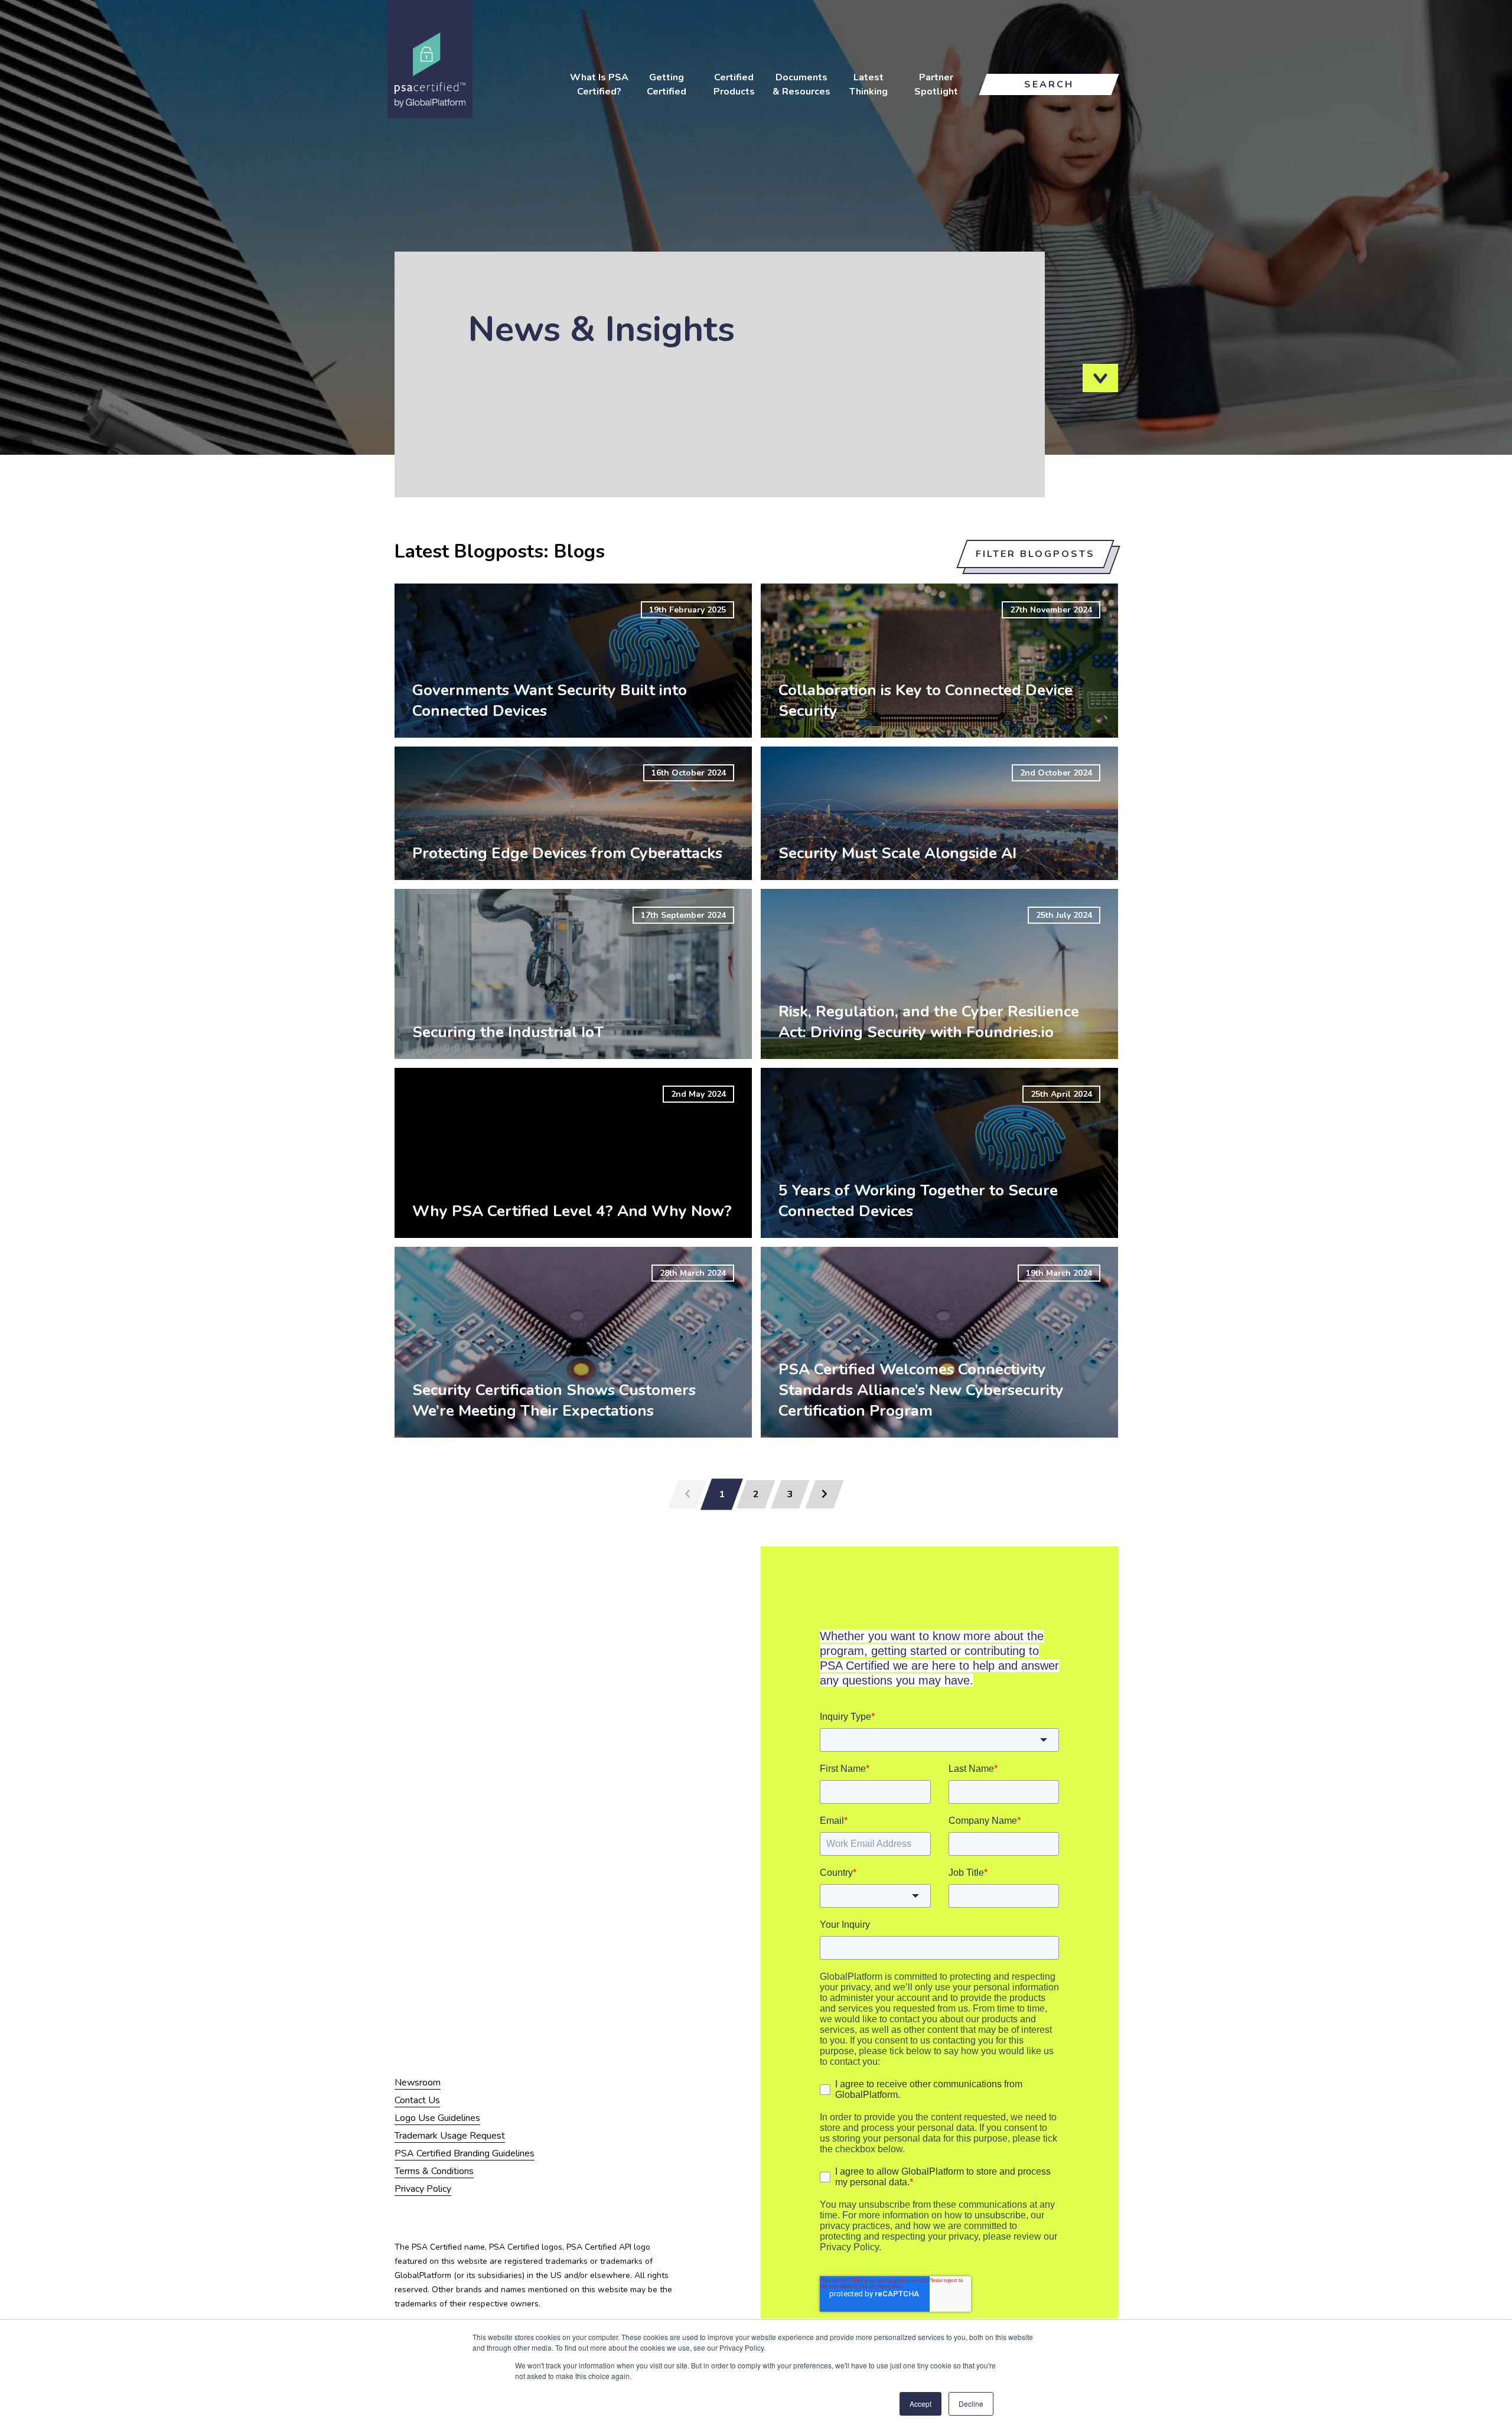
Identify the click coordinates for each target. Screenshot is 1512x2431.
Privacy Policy (423, 2189)
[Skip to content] (1100, 378)
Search (1049, 84)
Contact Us (417, 2100)
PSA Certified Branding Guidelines (465, 2153)
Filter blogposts (1035, 554)
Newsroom (418, 2083)
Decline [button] (971, 2404)
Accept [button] (920, 2404)
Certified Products (734, 84)
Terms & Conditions (434, 2171)
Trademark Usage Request (450, 2136)
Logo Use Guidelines (437, 2118)
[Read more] (573, 661)
